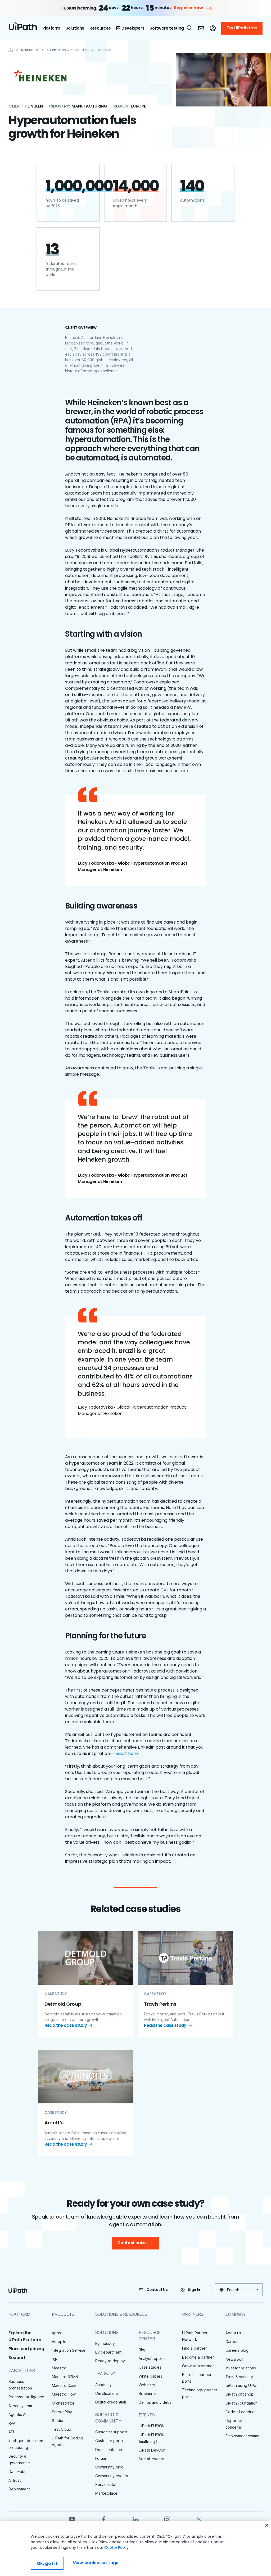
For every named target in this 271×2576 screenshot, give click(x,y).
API (11, 2432)
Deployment (19, 2489)
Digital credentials (111, 2402)
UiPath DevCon (152, 2450)
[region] (135, 2549)
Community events (112, 2476)
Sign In (194, 2290)
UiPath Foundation (241, 2403)
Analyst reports (152, 2358)
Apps (56, 2333)
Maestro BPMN (65, 2377)
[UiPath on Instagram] (167, 2519)
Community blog (109, 2467)
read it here (126, 1753)
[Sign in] (213, 28)
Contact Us (157, 2290)
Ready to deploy (110, 2361)
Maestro (59, 2368)
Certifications (107, 2393)
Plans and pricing (26, 2349)
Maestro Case (64, 2385)
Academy (103, 2385)
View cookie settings (96, 2563)
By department (108, 2352)
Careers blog (237, 2350)
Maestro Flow (64, 2394)
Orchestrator (63, 2403)
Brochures (148, 2394)
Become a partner (198, 2357)
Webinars (147, 2385)
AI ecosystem (20, 2406)
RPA (12, 2423)
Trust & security (239, 2377)
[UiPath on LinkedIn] (135, 2519)
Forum (101, 2458)
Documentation (109, 2450)
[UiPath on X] (199, 2519)
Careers (232, 2342)
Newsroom (235, 2359)
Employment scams (242, 2436)
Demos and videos (155, 2402)
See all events (151, 2459)
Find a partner (194, 2348)
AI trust (15, 2480)
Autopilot (60, 2342)
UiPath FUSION (152, 2426)
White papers (150, 2376)
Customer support (111, 2432)
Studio (58, 2421)
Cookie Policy (116, 2547)
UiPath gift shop (240, 2394)
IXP (55, 2359)
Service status (108, 2484)
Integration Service (69, 2350)
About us (233, 2333)
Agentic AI (17, 2414)
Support (17, 2358)
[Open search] (190, 28)
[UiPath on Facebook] (104, 2519)
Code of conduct (241, 2412)
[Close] (267, 2525)
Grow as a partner (198, 2366)
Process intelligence (26, 2397)
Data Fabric (19, 2472)
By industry (105, 2343)
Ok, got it (47, 2563)
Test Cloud (62, 2429)
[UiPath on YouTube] (72, 2519)
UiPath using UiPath (243, 2385)
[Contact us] (201, 28)
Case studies (150, 2367)
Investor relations (241, 2368)
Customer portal (109, 2441)
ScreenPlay (62, 2412)
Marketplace (106, 2493)
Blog (143, 2350)
